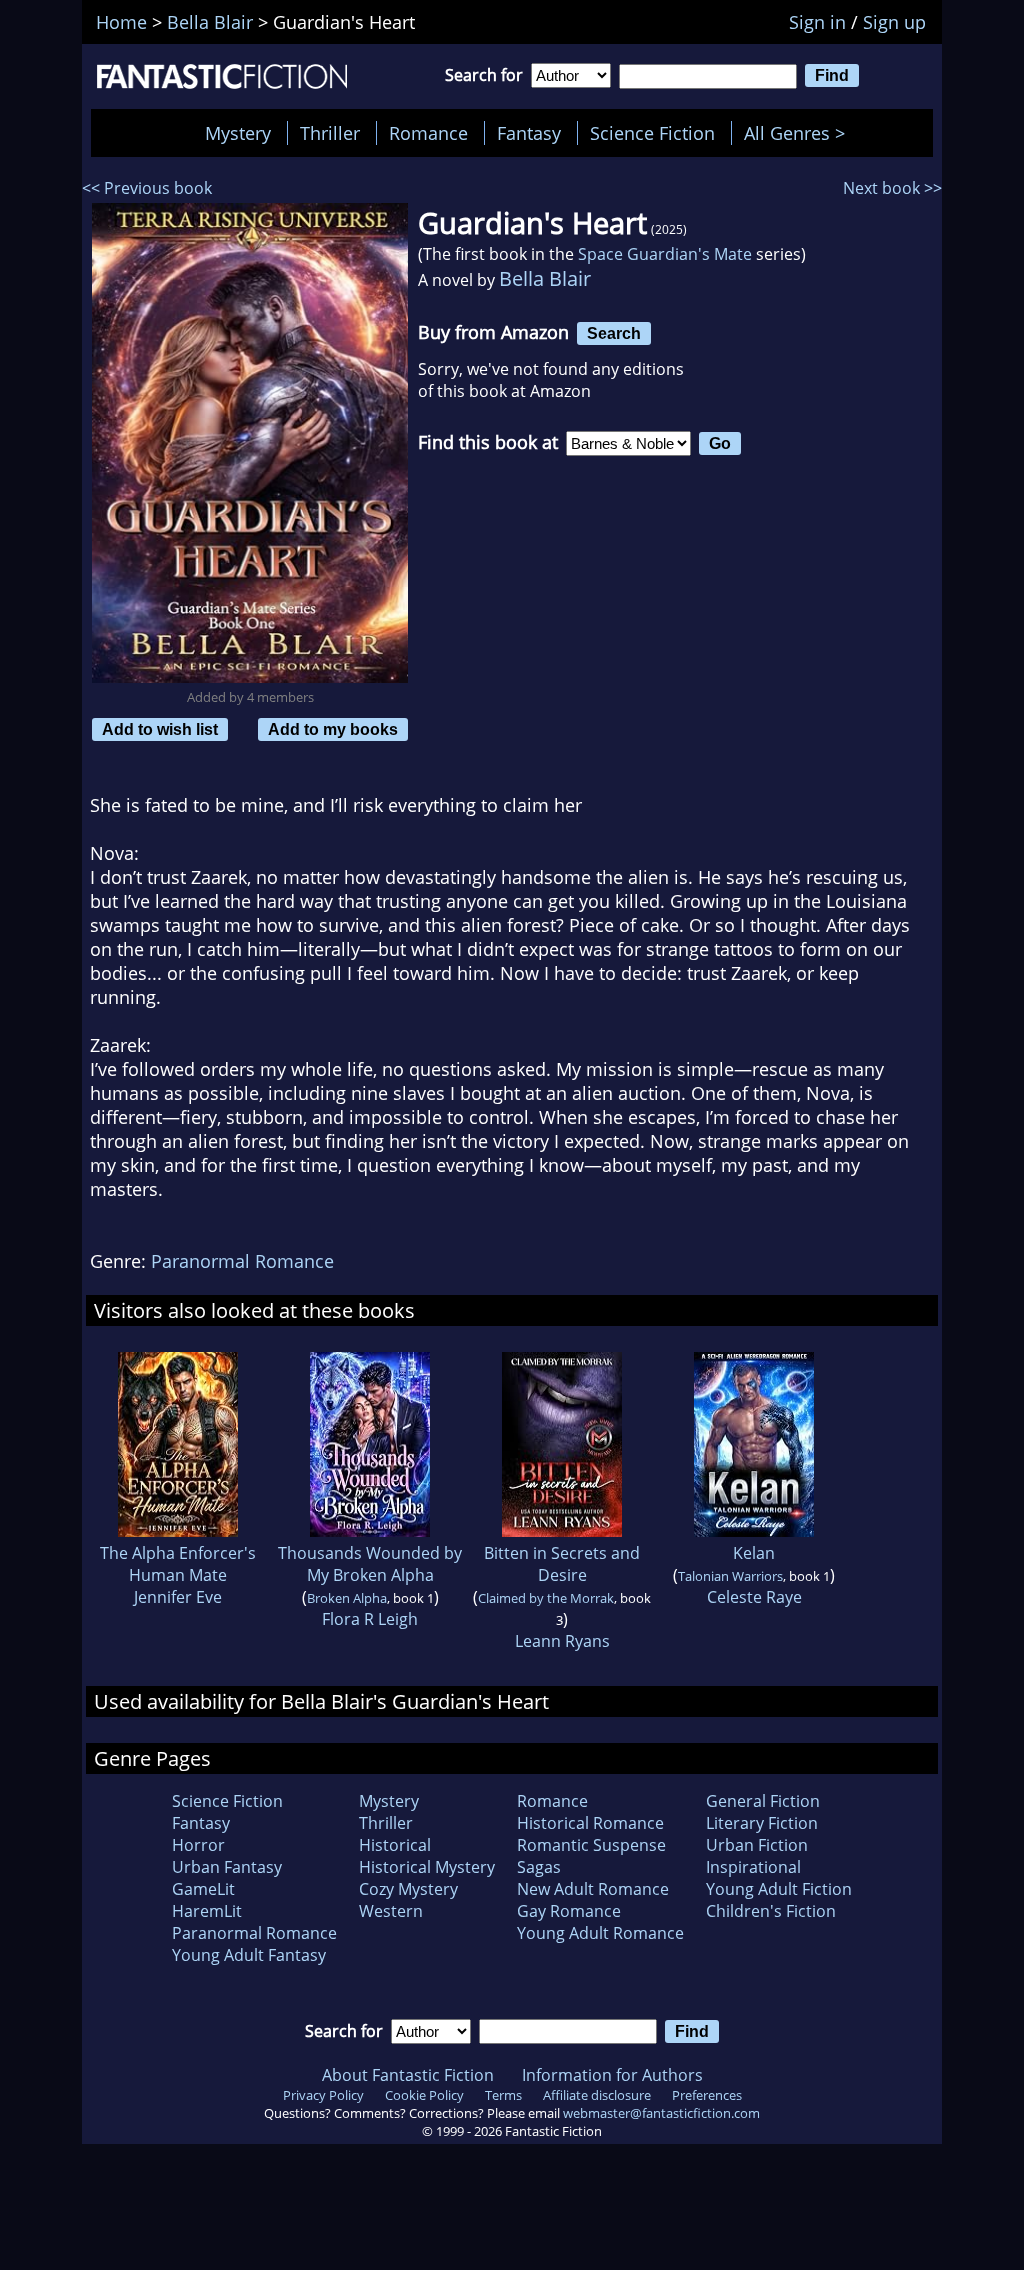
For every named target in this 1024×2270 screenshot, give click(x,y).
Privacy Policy (323, 2095)
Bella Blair (545, 278)
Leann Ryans (562, 1641)
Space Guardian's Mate (665, 254)
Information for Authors (612, 2075)
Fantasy (529, 133)
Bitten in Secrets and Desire (562, 1564)
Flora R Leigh (370, 1619)
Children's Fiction (771, 1911)
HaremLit (207, 1911)
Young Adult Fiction (779, 1889)
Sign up (894, 22)
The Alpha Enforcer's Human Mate (178, 1564)
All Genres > (799, 133)
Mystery (238, 133)
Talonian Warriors (730, 1576)
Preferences (707, 2095)
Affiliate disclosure (597, 2095)
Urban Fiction (757, 1845)
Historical (395, 1845)
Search (614, 333)
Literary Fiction (762, 1823)
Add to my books (333, 729)
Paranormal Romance (242, 1261)
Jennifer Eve (178, 1597)
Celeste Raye (754, 1597)
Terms (503, 2095)
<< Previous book (147, 188)
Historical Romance (590, 1823)
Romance (428, 133)
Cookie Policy (424, 2095)
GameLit (203, 1889)
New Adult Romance (593, 1889)
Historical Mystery (427, 1867)
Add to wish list (160, 729)
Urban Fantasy (227, 1867)
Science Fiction (652, 133)
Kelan (754, 1553)
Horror (198, 1845)
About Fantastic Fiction (408, 2075)
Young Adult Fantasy (249, 1955)
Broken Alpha (347, 1598)
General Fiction (763, 1801)
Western (391, 1911)
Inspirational (753, 1867)
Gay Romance (569, 1911)
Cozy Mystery (408, 1889)
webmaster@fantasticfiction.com (661, 2113)
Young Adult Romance (600, 1933)
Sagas (539, 1867)
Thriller (330, 133)
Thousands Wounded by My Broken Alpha (370, 1564)
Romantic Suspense (591, 1845)
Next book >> (892, 188)
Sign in (817, 22)
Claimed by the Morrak (546, 1598)
